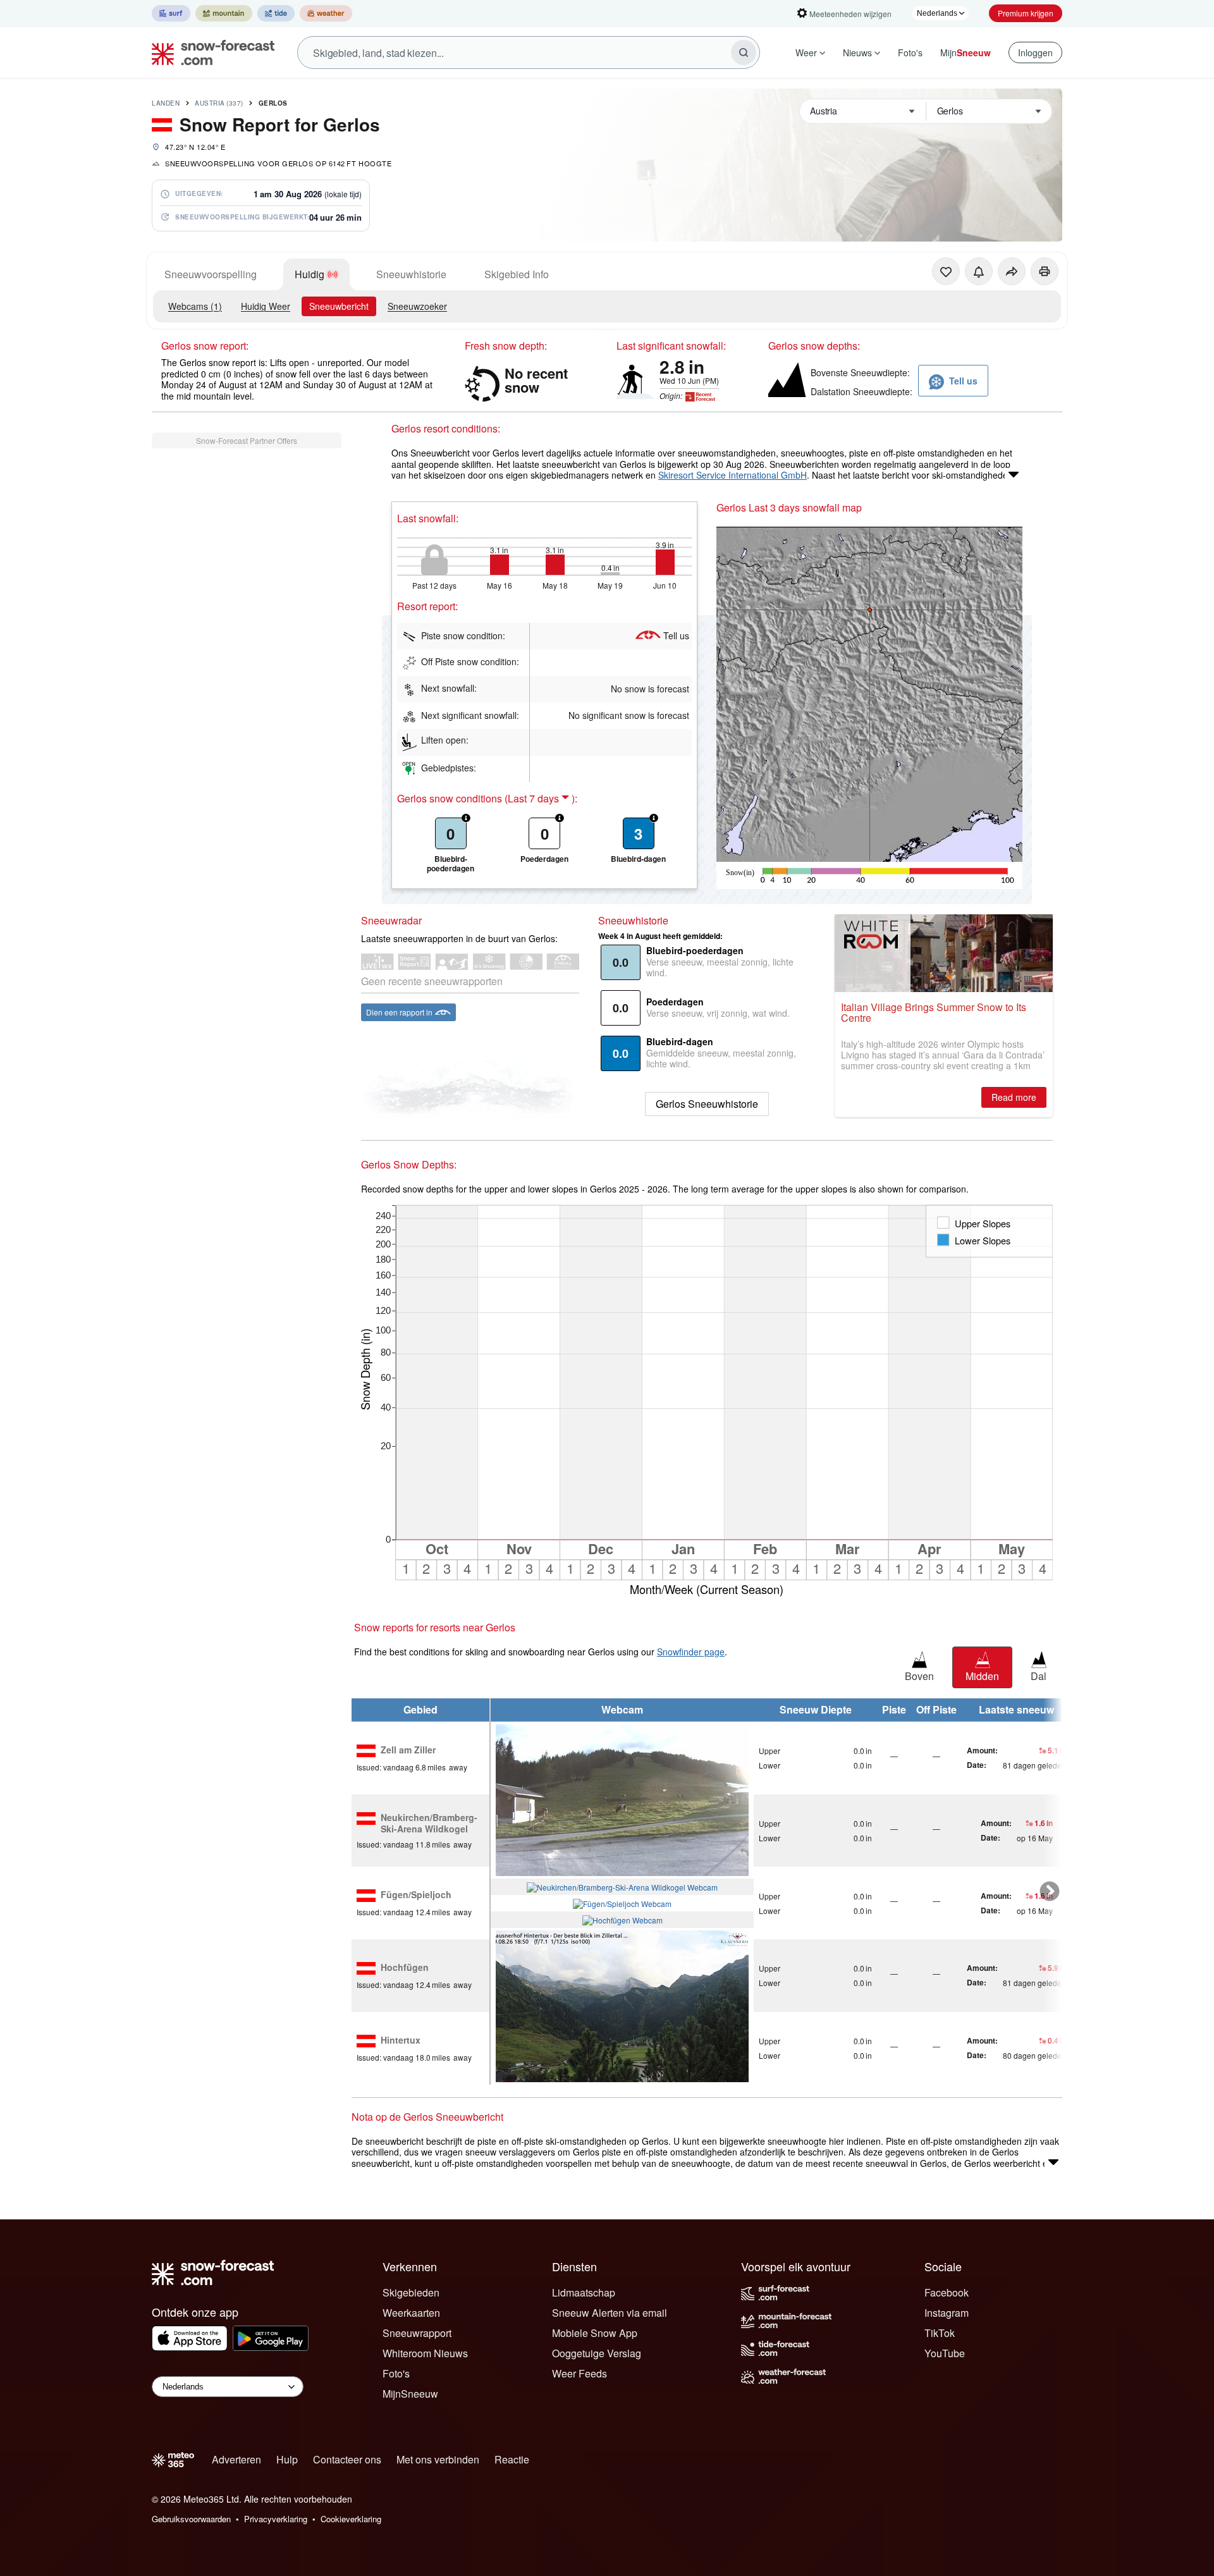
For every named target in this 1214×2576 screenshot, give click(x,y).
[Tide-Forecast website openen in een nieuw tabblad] (276, 13)
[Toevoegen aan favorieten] (946, 271)
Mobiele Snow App (595, 2333)
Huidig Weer (266, 306)
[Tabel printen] (1045, 271)
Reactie (512, 2459)
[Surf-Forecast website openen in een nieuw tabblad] (171, 13)
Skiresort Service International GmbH (733, 475)
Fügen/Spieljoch (416, 1895)
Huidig (310, 274)
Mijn (966, 52)
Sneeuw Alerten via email (610, 2313)
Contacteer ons (347, 2459)
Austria (219, 103)
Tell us (676, 635)
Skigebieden (411, 2292)
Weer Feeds (579, 2373)
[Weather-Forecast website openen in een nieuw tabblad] (326, 13)
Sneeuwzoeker (417, 306)
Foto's (910, 52)
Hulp (287, 2459)
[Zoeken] (744, 52)
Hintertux (401, 2040)
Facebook (947, 2292)
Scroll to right (1050, 1892)
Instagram (947, 2313)
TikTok (940, 2333)
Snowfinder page (691, 1652)
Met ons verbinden (438, 2459)
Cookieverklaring (351, 2519)
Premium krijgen (1026, 13)
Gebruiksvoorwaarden (191, 2519)
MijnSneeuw (410, 2394)
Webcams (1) (195, 306)
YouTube (945, 2353)
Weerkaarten (411, 2313)
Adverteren (236, 2459)
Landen (166, 103)
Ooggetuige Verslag (597, 2353)
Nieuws (857, 52)
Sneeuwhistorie (411, 274)
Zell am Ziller (408, 1750)
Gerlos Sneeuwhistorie (707, 1104)
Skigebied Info (517, 274)
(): (541, 799)
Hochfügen (405, 1968)
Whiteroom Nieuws (425, 2353)
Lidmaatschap (584, 2292)
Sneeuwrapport (417, 2333)
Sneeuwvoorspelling (211, 274)
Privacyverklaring (276, 2519)
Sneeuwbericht (339, 306)
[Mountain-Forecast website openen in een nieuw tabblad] (224, 13)
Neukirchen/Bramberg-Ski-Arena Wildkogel (429, 1823)
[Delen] (1012, 271)
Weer (806, 52)
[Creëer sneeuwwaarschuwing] (979, 271)
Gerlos (273, 103)
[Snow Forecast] (209, 52)
